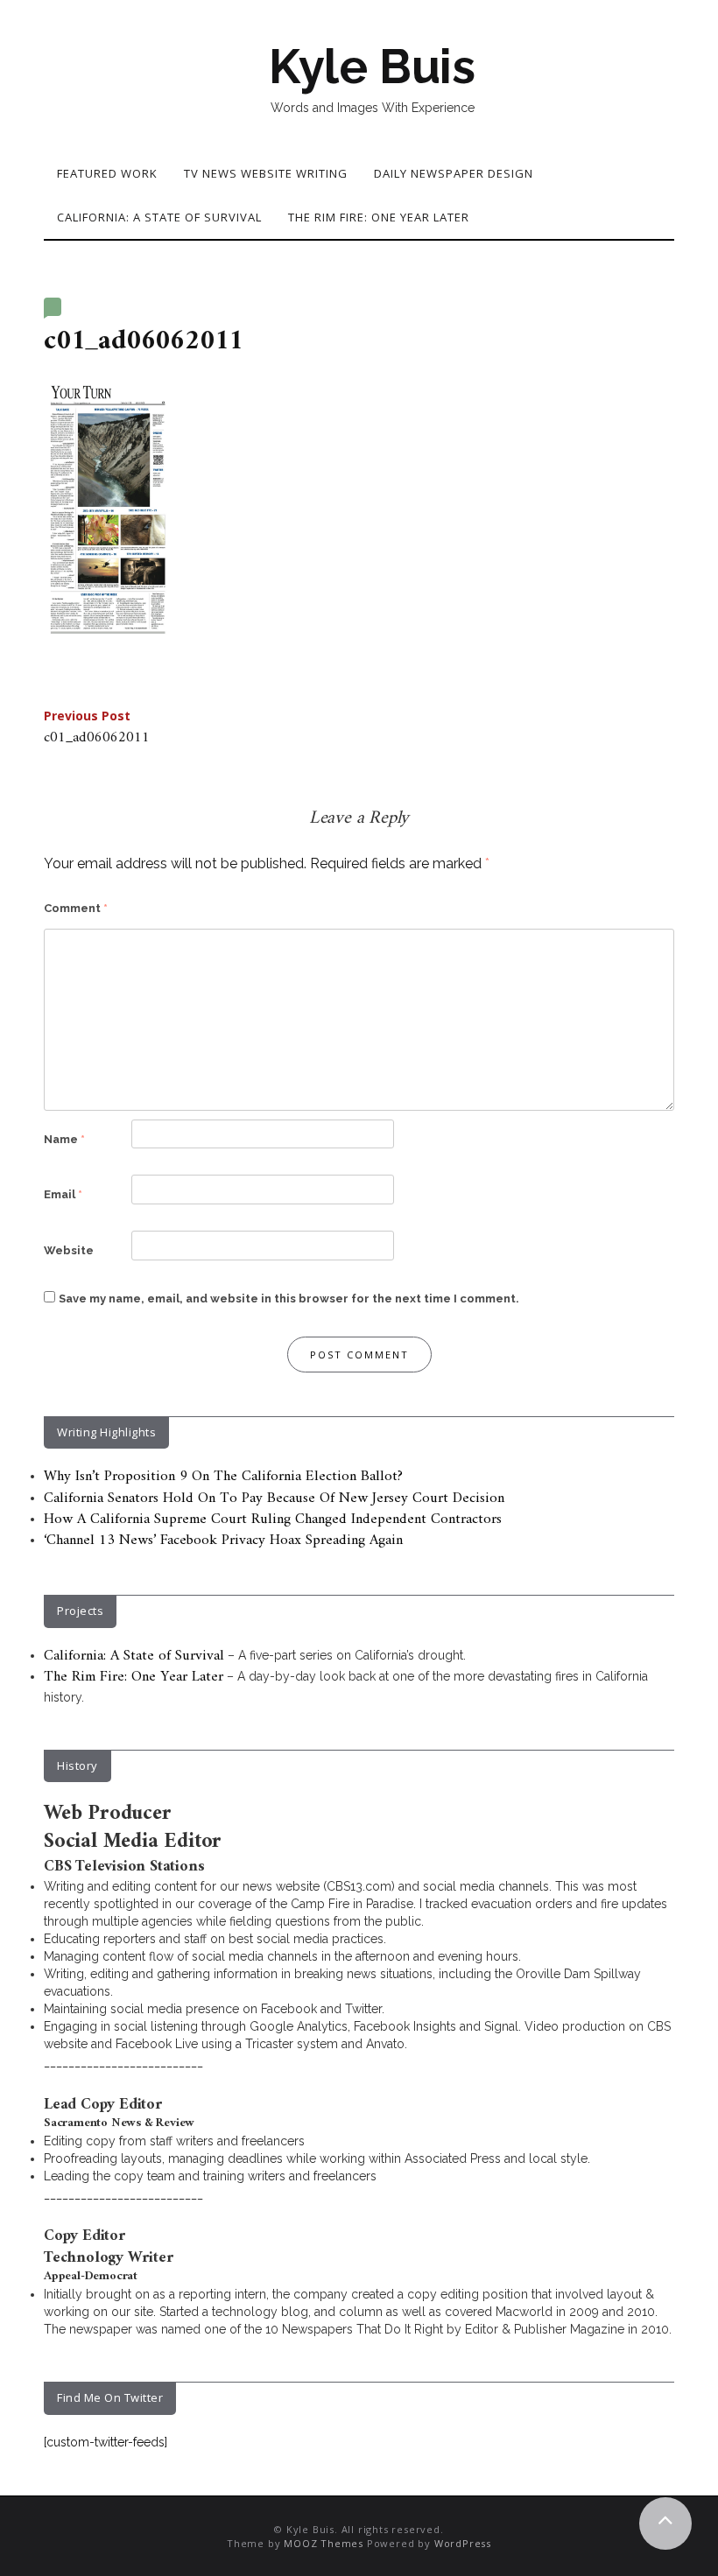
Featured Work (107, 173)
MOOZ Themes (324, 2543)
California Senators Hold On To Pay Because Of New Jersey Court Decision (274, 1499)
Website (69, 1250)
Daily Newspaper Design (454, 173)
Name (64, 1139)
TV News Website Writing (266, 173)
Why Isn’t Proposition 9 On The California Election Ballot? (223, 1477)
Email (63, 1194)
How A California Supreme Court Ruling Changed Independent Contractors (273, 1520)
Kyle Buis (372, 67)
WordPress (463, 2543)
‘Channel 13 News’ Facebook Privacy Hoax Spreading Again (223, 1541)
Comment (76, 908)
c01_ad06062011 (97, 729)
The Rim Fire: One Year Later (379, 217)
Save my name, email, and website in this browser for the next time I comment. (289, 1299)
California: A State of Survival (159, 217)
